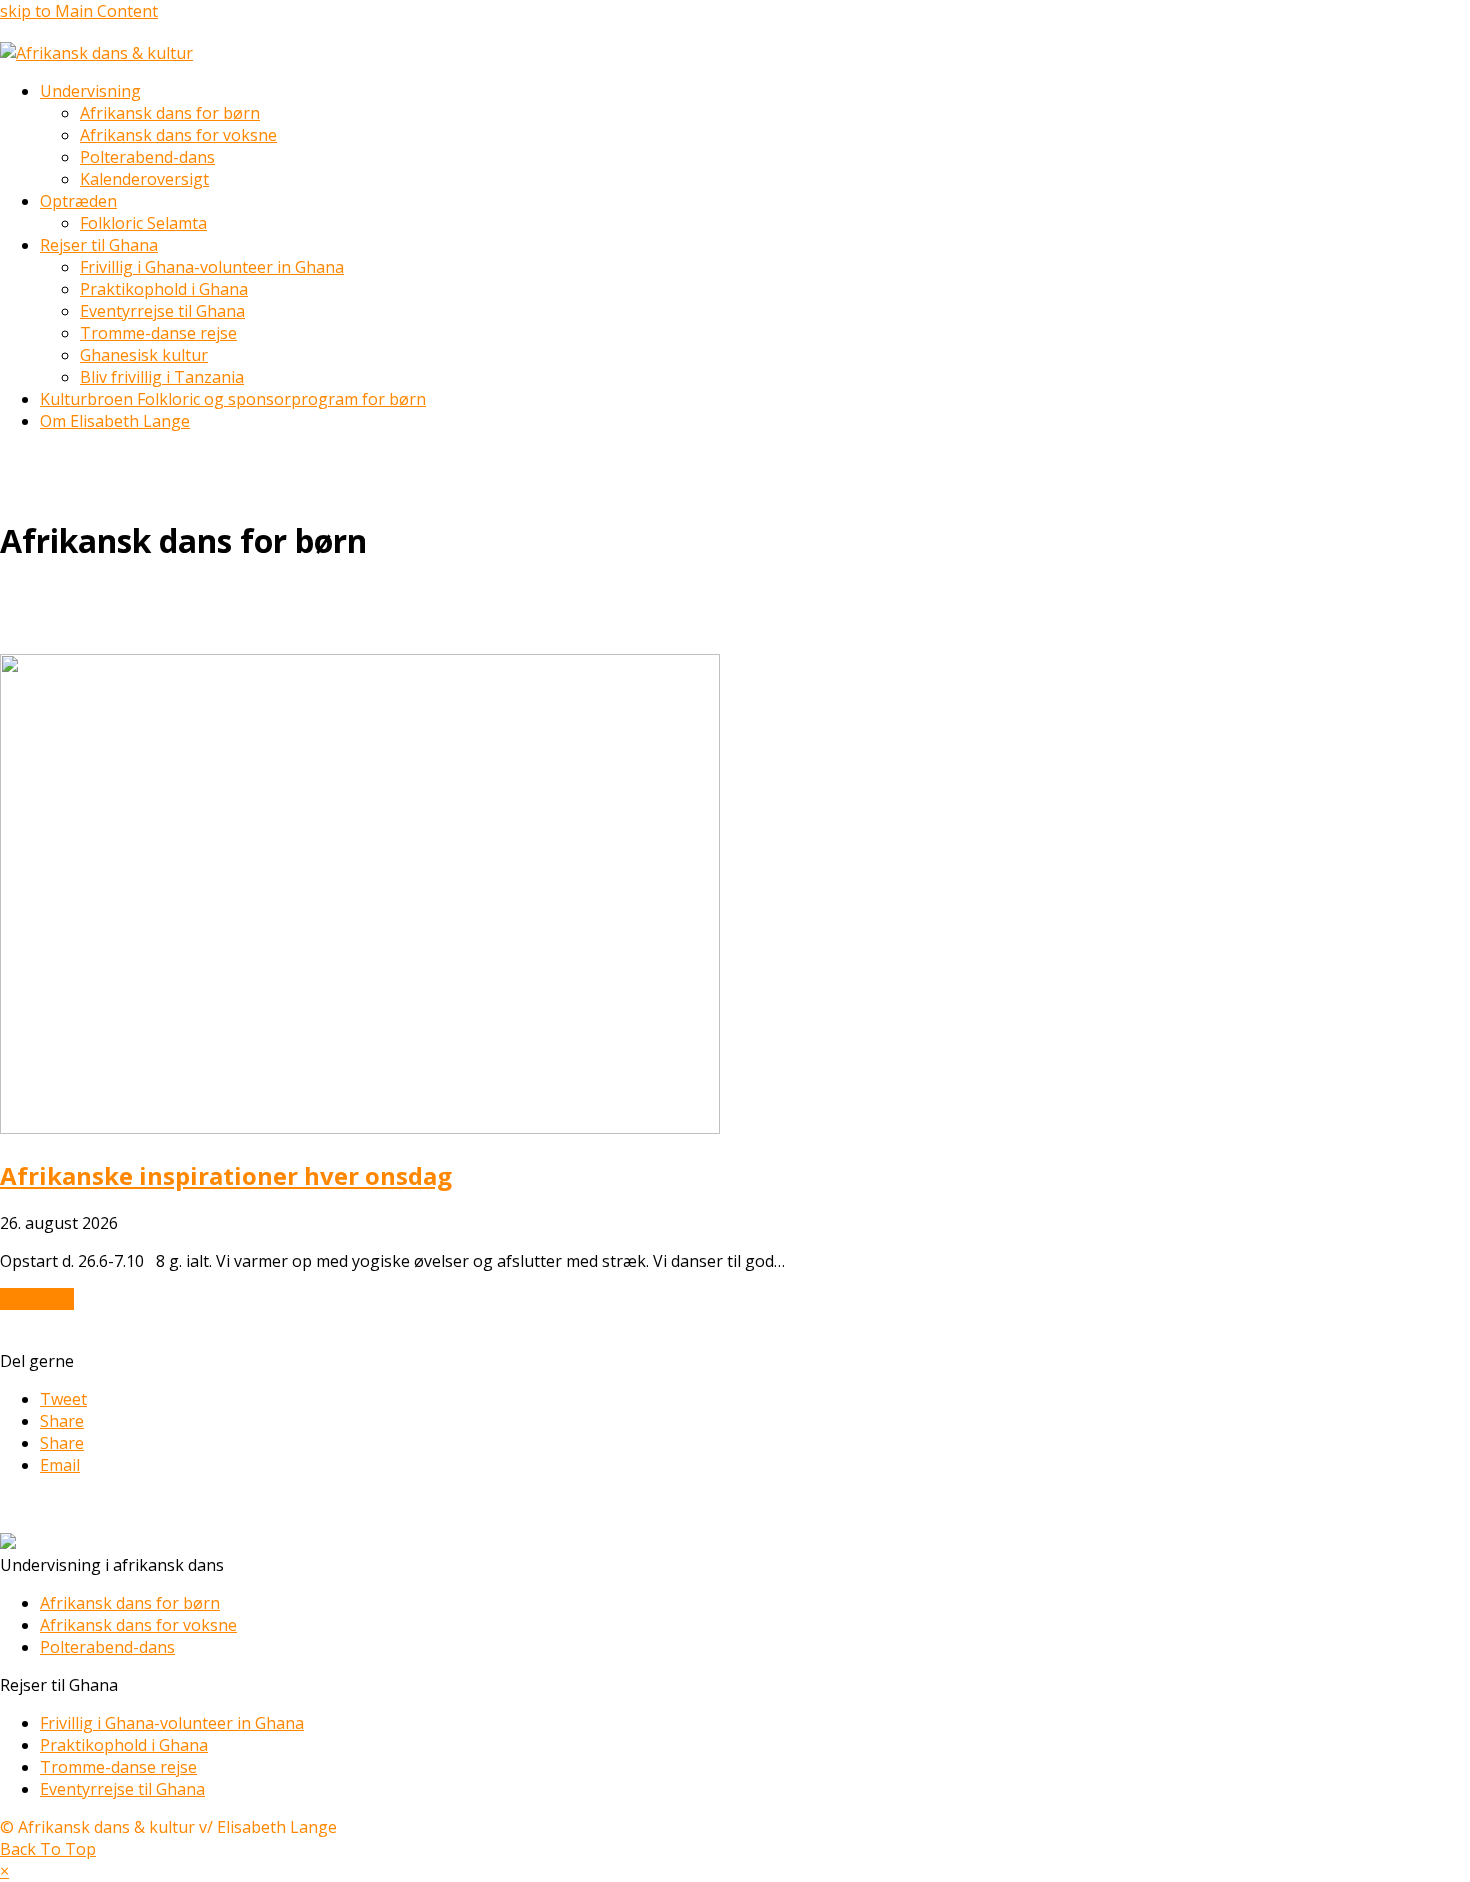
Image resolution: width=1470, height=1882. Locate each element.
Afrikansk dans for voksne (138, 1625)
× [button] (4, 1871)
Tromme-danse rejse (118, 1767)
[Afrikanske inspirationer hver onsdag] (360, 1128)
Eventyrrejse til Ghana (122, 1789)
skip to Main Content (79, 11)
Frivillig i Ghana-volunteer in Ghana (172, 1723)
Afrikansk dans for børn (130, 1603)
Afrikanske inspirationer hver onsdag (226, 1175)
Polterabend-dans (107, 1647)
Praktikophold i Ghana (124, 1745)
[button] (63, 1399)
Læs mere (37, 1299)
